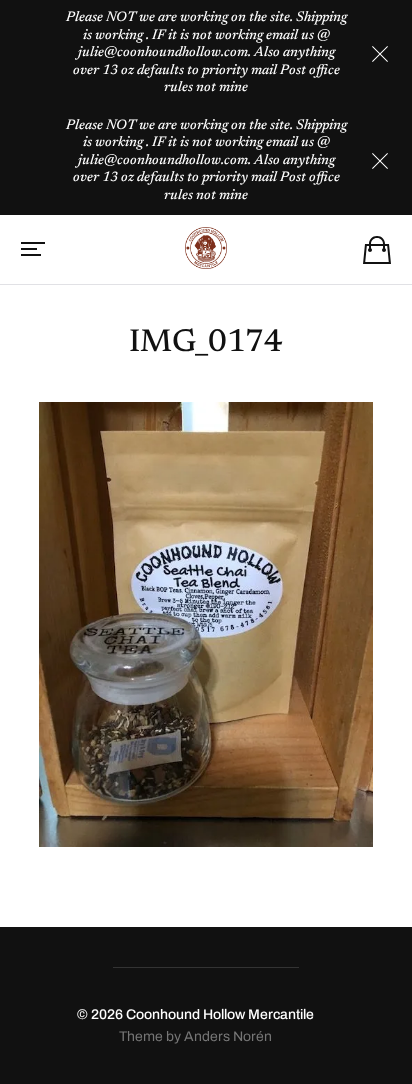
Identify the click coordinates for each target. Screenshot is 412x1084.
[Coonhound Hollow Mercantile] (206, 248)
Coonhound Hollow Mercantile (220, 1014)
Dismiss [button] (380, 54)
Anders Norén (228, 1036)
